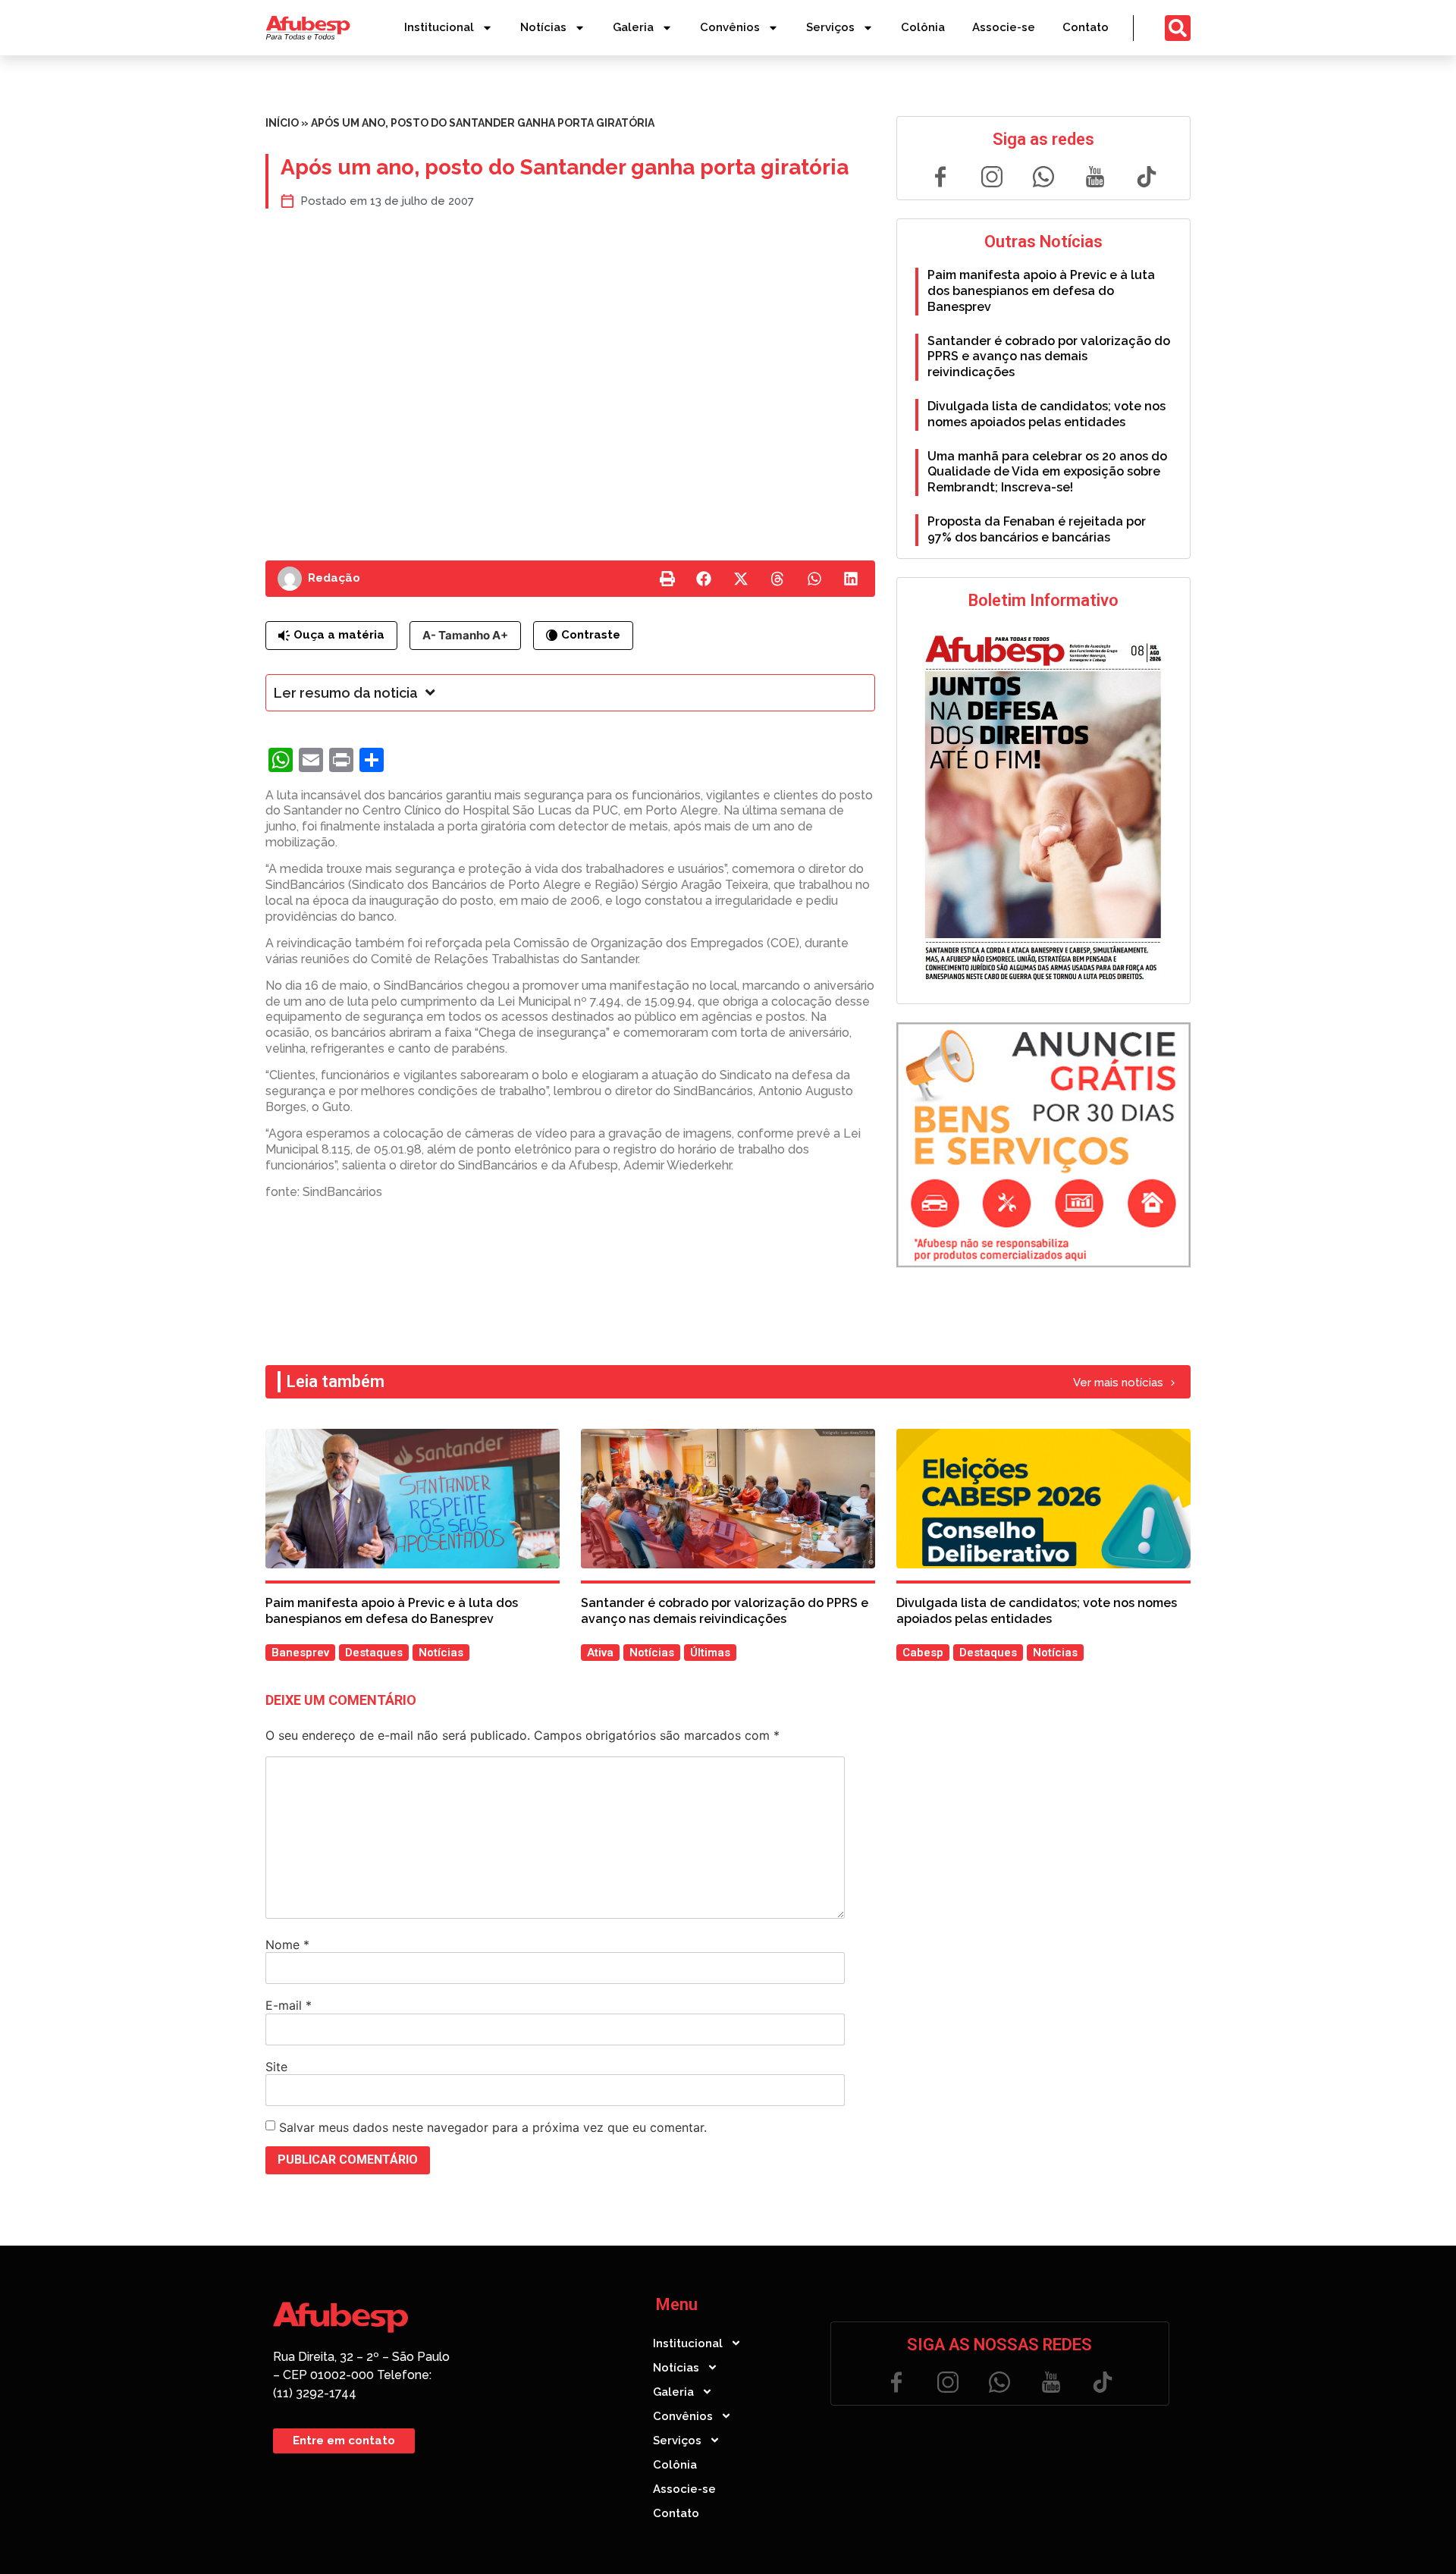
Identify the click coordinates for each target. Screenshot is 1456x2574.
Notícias (543, 27)
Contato (1086, 27)
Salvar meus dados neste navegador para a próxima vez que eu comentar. (493, 2127)
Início (282, 123)
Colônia (923, 27)
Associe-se (1004, 27)
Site (276, 2067)
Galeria (633, 27)
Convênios (730, 27)
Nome (287, 1945)
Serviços (830, 27)
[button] (667, 579)
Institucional (439, 27)
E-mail (289, 2005)
